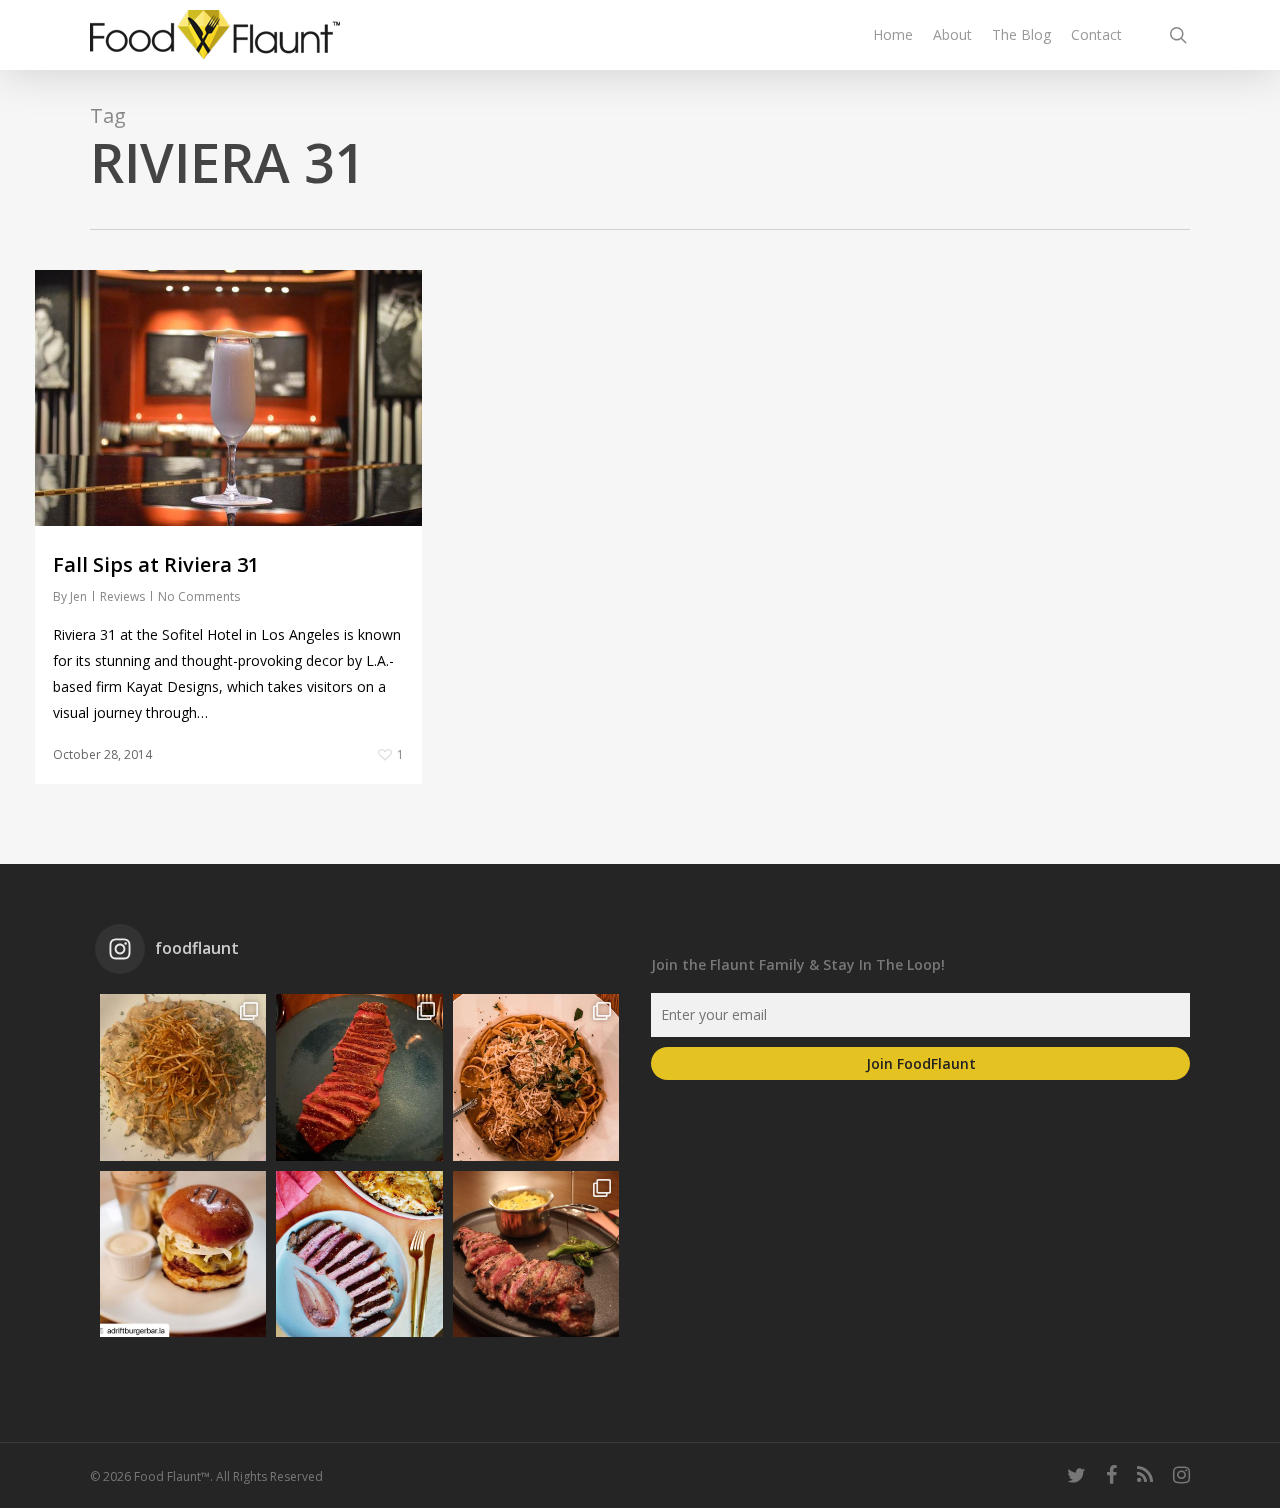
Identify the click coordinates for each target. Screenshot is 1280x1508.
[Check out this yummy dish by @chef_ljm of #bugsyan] (536, 1254)
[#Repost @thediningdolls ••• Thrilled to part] (359, 1254)
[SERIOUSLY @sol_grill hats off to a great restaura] (536, 1077)
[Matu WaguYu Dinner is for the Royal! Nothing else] (359, 1077)
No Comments (199, 596)
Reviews (122, 596)
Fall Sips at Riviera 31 (156, 564)
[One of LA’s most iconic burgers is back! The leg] (183, 1254)
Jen (78, 596)
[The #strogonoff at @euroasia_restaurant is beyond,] (183, 1077)
